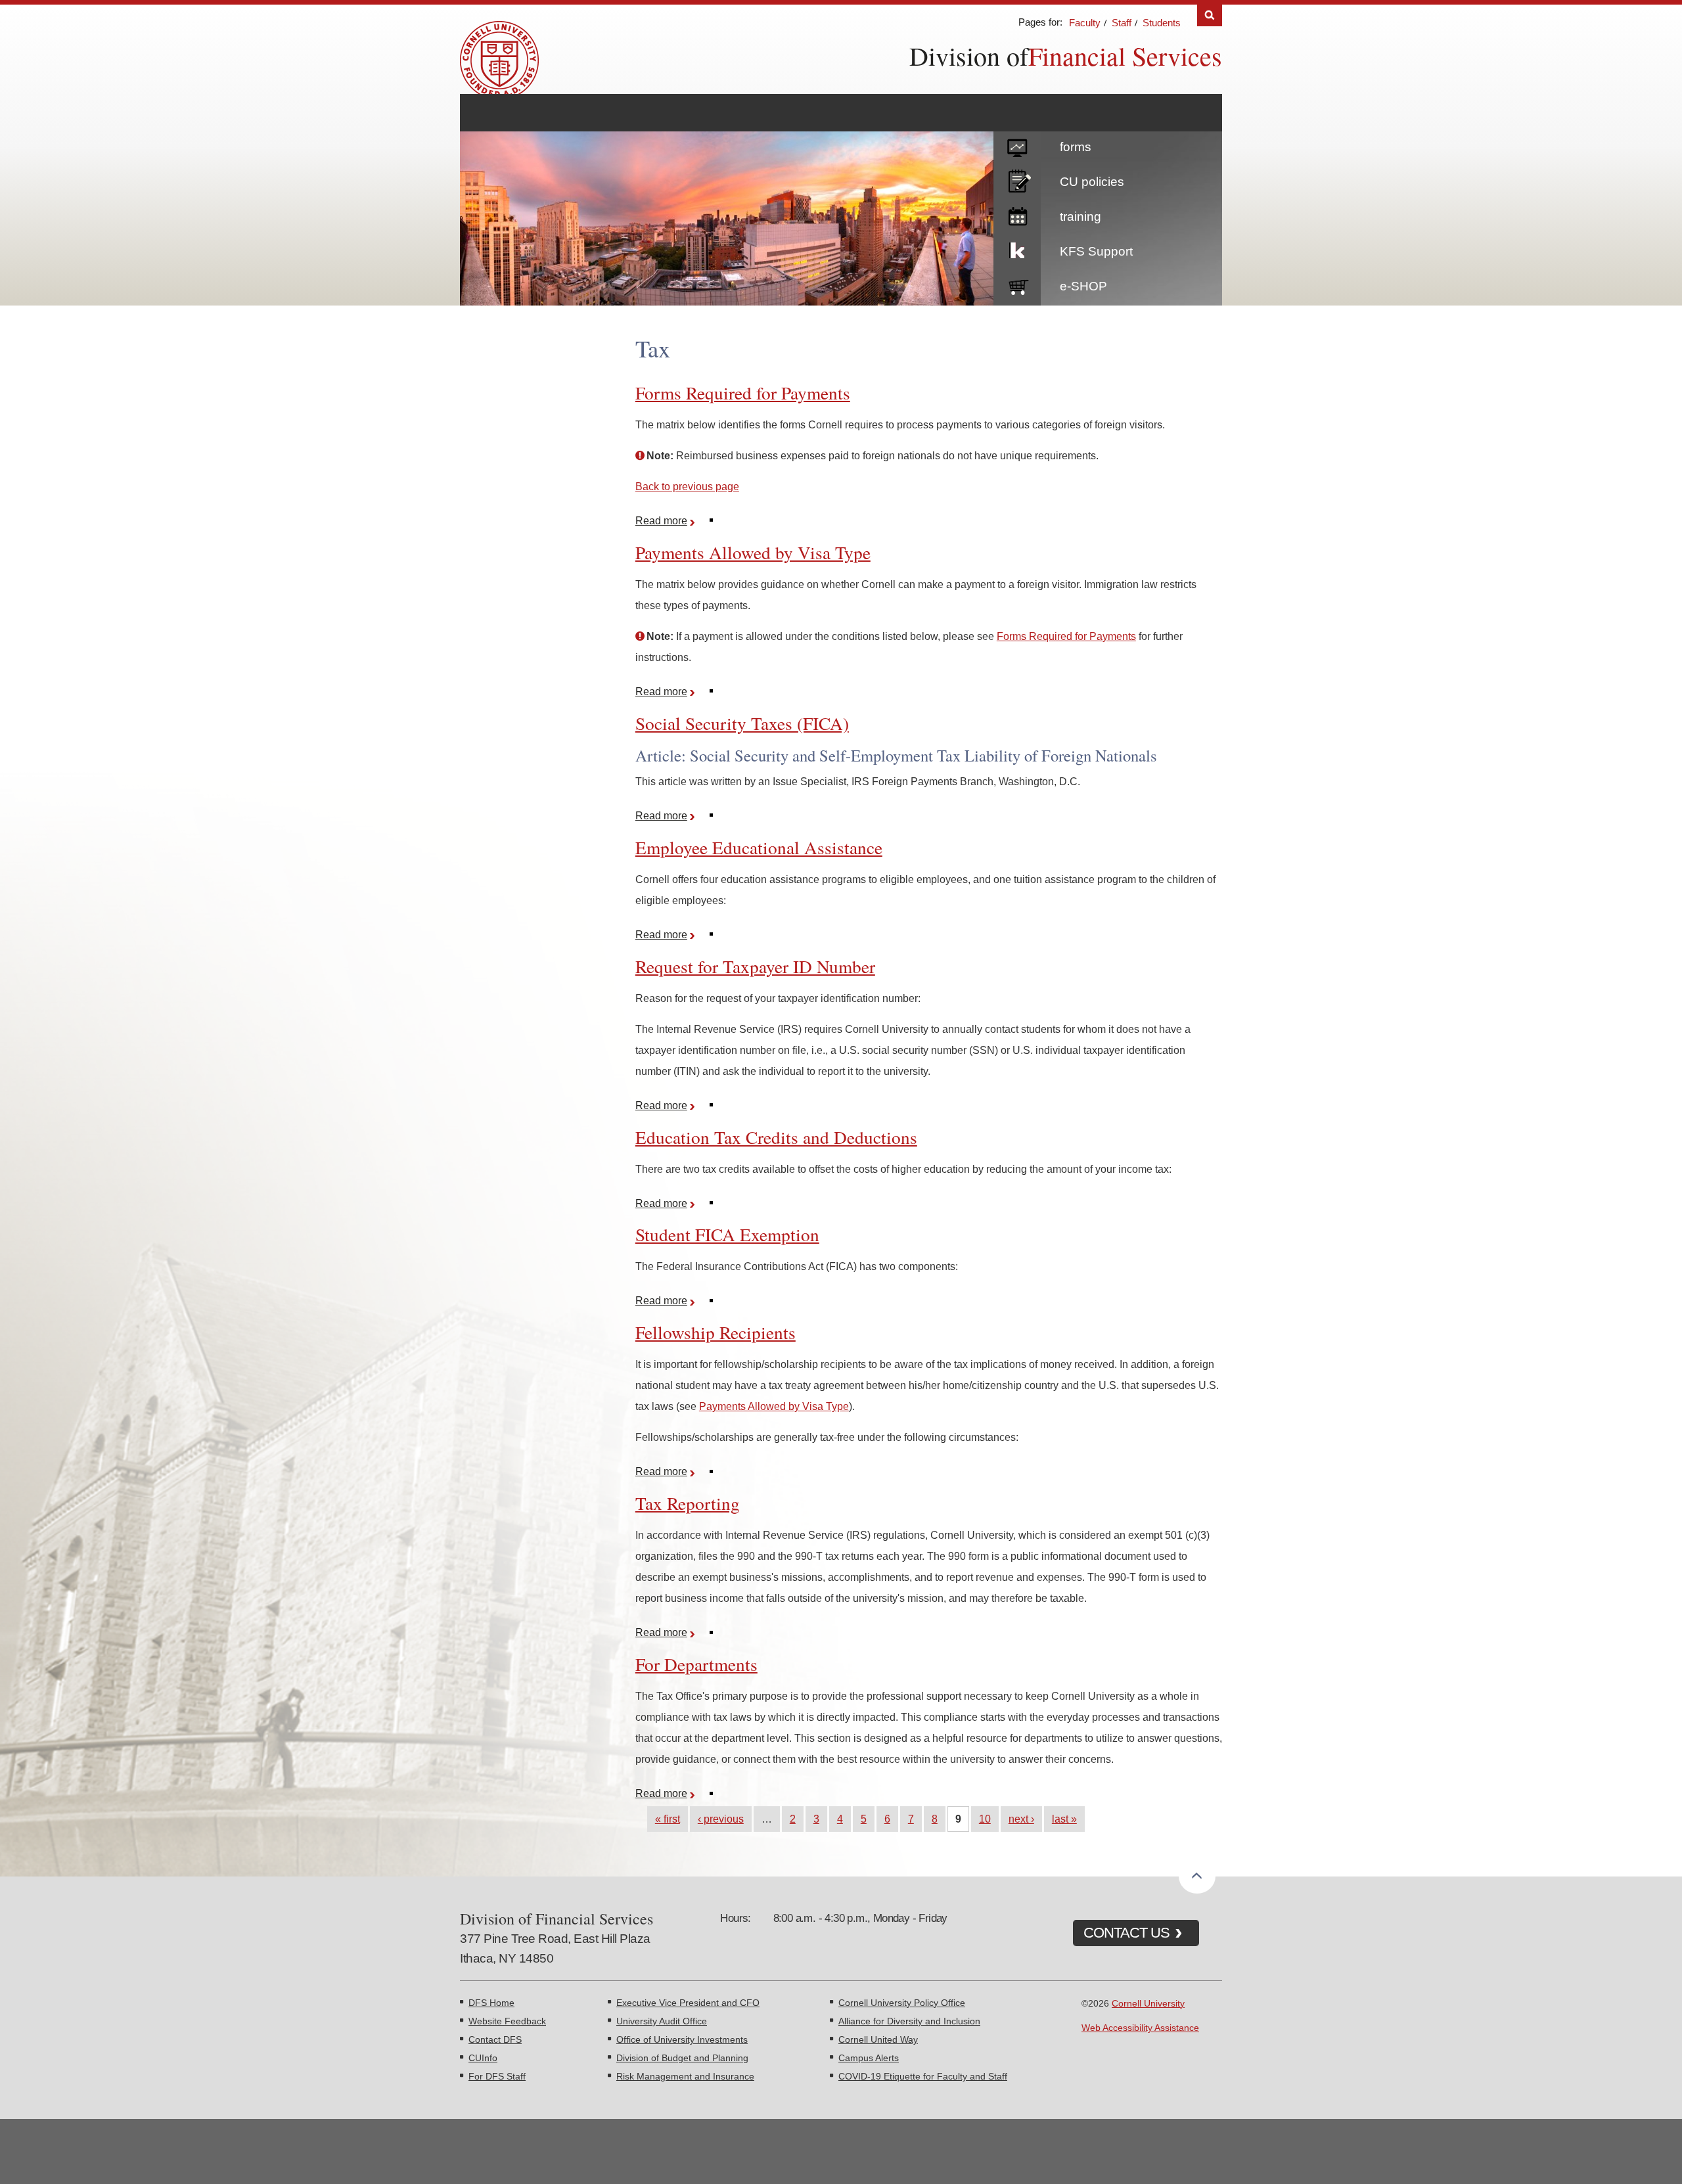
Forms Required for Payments (743, 393)
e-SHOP (1083, 286)
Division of (969, 56)
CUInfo (483, 2058)
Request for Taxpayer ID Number (755, 966)
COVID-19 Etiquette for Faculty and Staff (923, 2076)
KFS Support (1096, 251)
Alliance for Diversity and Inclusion (909, 2021)
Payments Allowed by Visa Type (753, 552)
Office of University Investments (682, 2039)
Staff (1122, 23)
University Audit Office (662, 2021)
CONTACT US (1126, 1933)
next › (1021, 1819)
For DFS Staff (497, 2076)
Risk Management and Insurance (685, 2076)
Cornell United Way (878, 2039)
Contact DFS (495, 2039)
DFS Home (491, 2003)
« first (668, 1819)
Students (1162, 23)
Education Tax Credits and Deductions (776, 1137)
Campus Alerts (869, 2058)
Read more (667, 521)
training (1080, 216)
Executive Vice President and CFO (688, 2003)
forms (1076, 147)
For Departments (696, 1664)
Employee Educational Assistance (759, 847)
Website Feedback (507, 2021)
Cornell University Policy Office (902, 2003)
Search (1210, 15)
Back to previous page (687, 486)
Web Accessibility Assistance (1140, 2028)
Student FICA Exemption (727, 1234)
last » (1064, 1819)
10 (985, 1819)
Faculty (1085, 23)
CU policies (1092, 182)
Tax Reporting (688, 1503)
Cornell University (1148, 2003)
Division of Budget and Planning (682, 2058)
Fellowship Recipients (716, 1332)
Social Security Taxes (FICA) (742, 723)
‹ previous (721, 1819)
